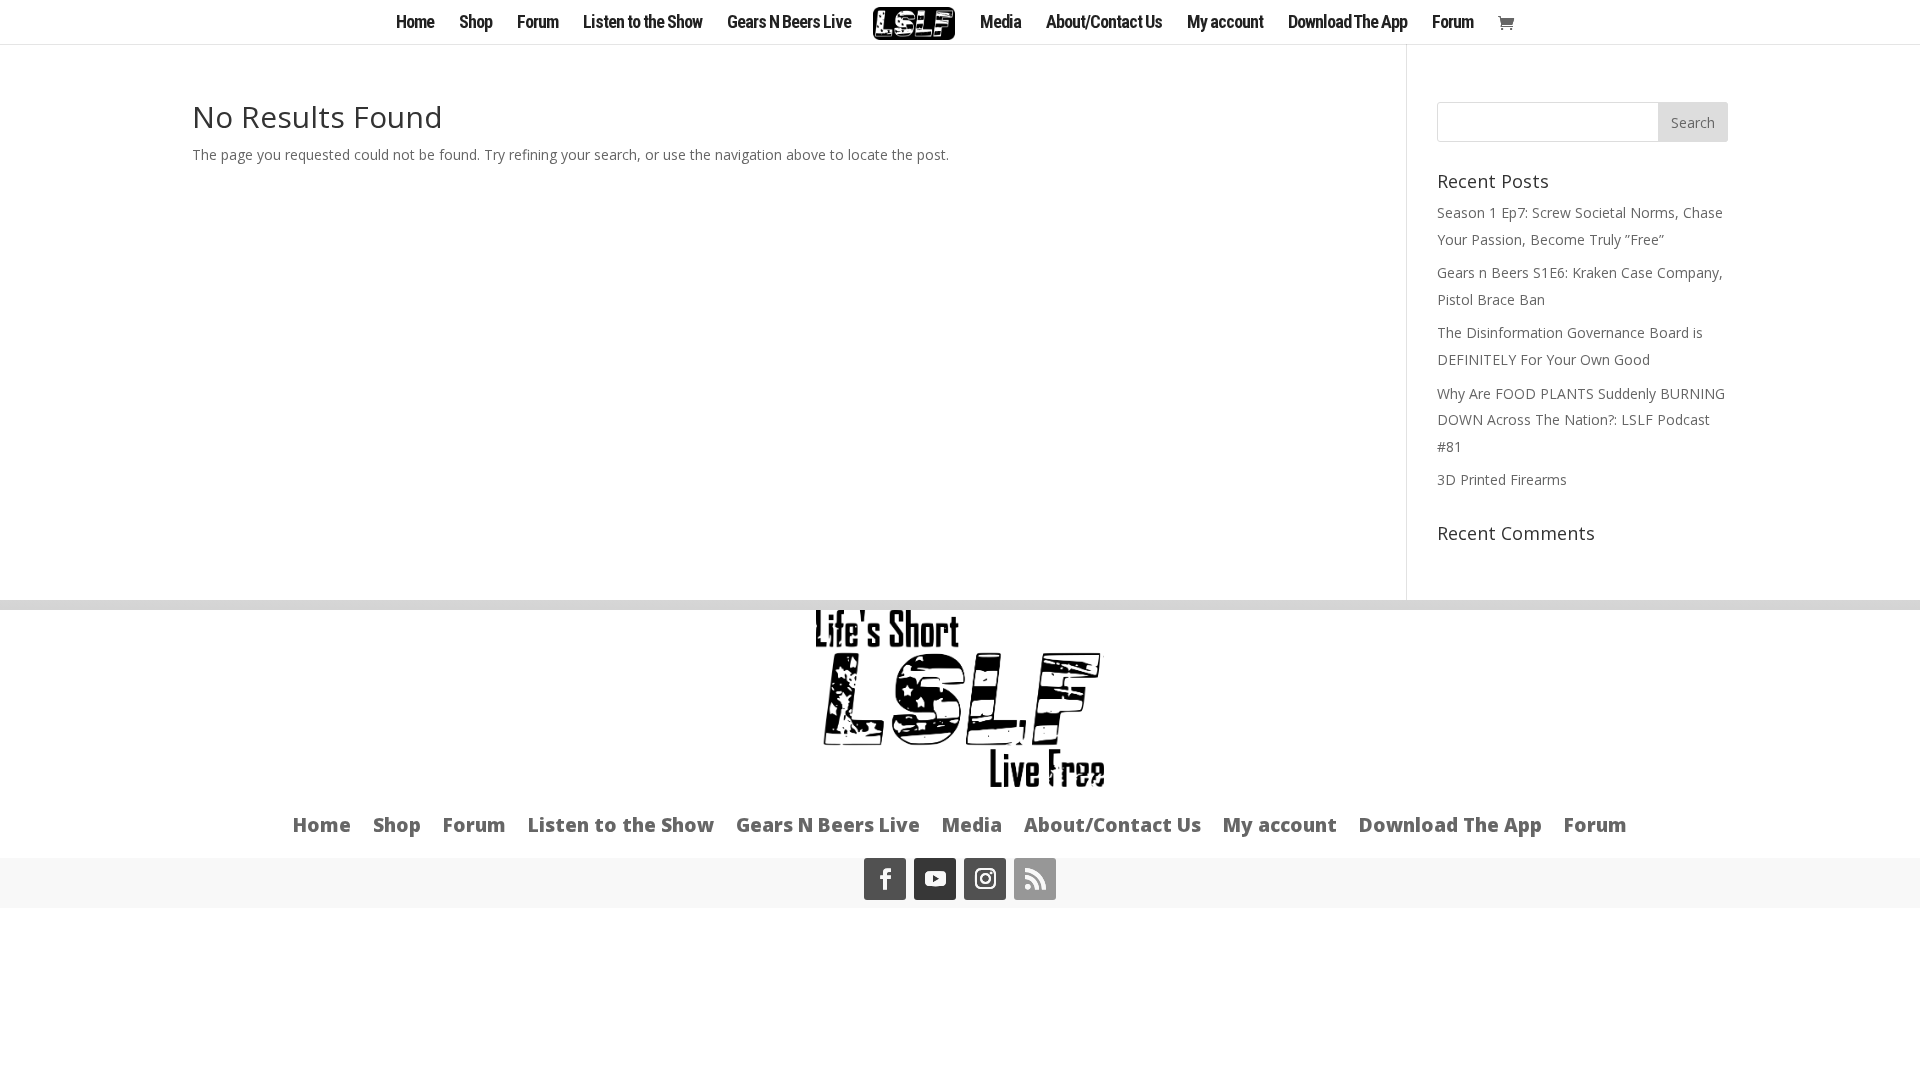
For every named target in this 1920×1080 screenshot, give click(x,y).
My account (1225, 23)
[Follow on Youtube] (935, 879)
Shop (475, 23)
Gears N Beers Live (789, 23)
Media (1000, 23)
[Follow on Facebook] (885, 879)
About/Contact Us (1104, 23)
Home (415, 23)
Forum (537, 23)
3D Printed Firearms (1502, 479)
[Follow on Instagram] (985, 879)
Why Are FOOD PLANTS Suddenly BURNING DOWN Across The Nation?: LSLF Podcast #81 (1581, 420)
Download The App (1347, 23)
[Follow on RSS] (1035, 879)
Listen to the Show (642, 23)
